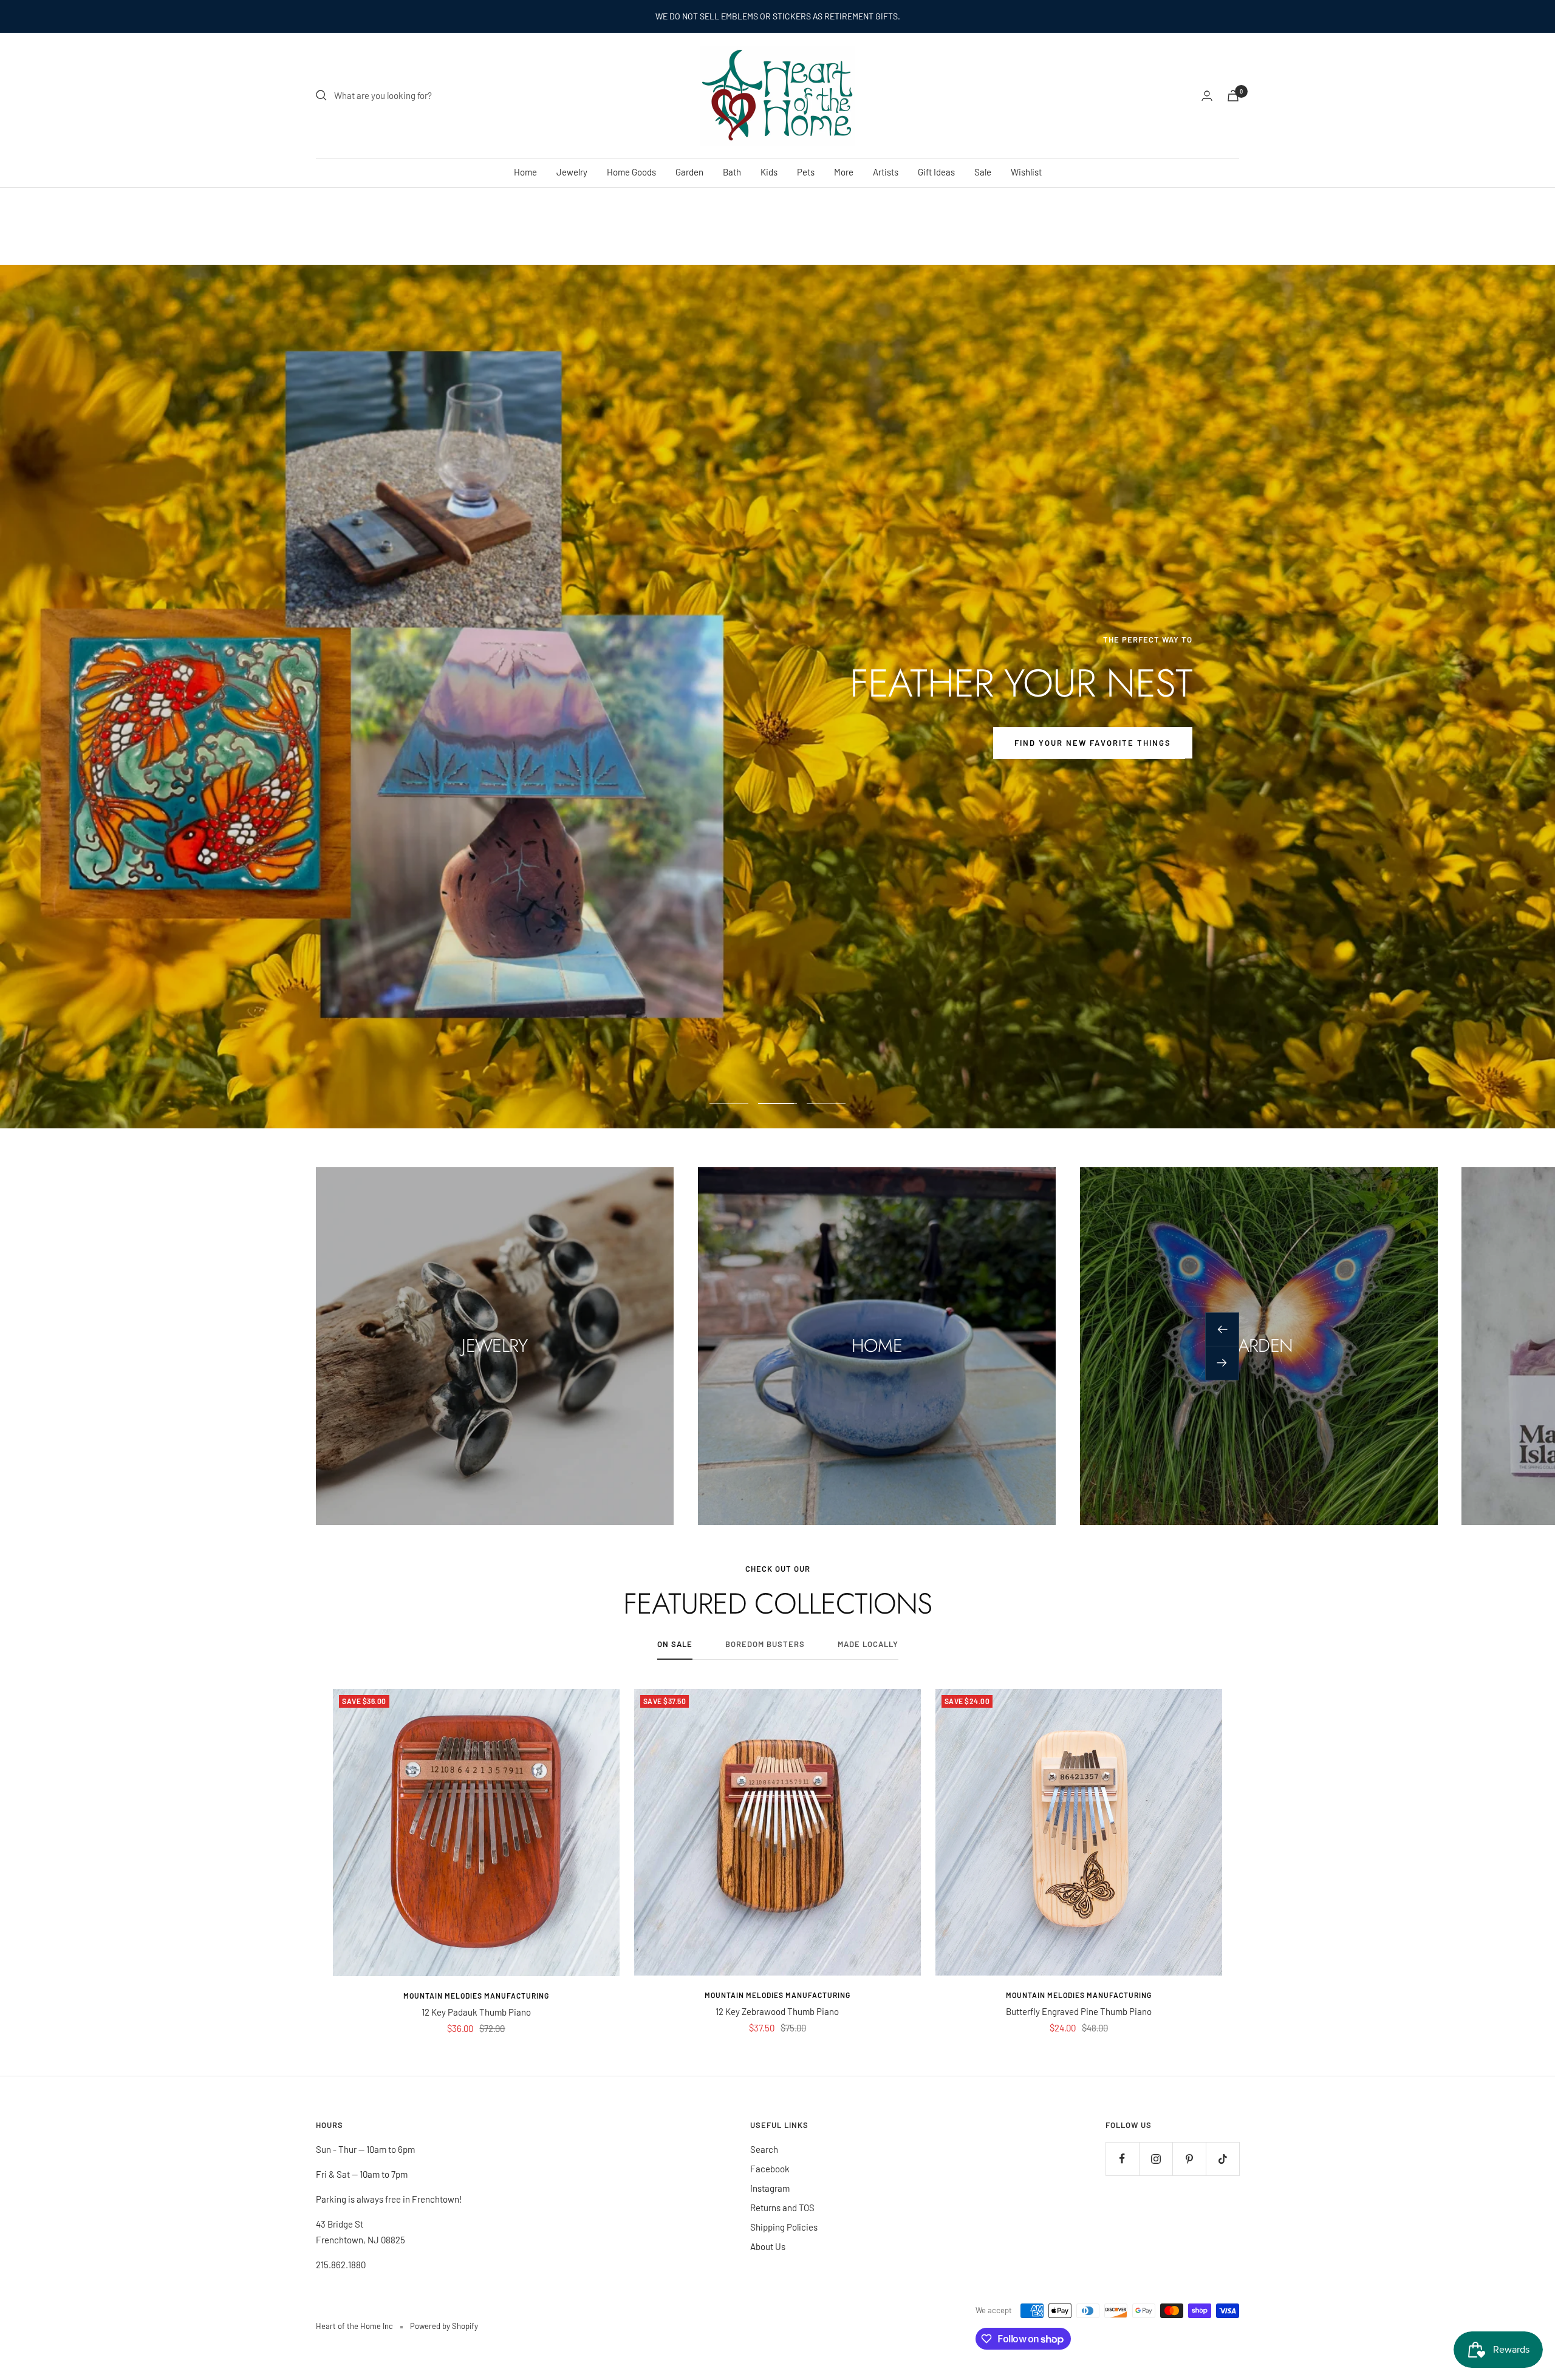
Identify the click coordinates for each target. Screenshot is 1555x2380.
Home (525, 172)
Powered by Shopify (444, 2326)
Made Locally (868, 1644)
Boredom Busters (765, 1644)
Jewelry (572, 172)
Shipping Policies (784, 2227)
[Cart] (1233, 96)
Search (764, 2149)
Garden (689, 172)
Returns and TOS (782, 2208)
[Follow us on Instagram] (1156, 2159)
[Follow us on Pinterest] (1189, 2159)
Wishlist (1026, 172)
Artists (886, 172)
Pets (806, 172)
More (844, 172)
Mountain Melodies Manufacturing (476, 1996)
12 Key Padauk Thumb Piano (476, 2012)
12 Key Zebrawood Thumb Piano (777, 2011)
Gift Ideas (936, 172)
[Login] (1207, 96)
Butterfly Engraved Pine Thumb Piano (1079, 2011)
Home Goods (631, 172)
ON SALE (675, 1644)
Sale (983, 172)
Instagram (770, 2188)
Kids (769, 172)
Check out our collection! (452, 743)
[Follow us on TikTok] (1222, 2159)
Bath (732, 172)
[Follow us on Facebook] (1122, 2159)
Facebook (770, 2169)
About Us (768, 2246)
